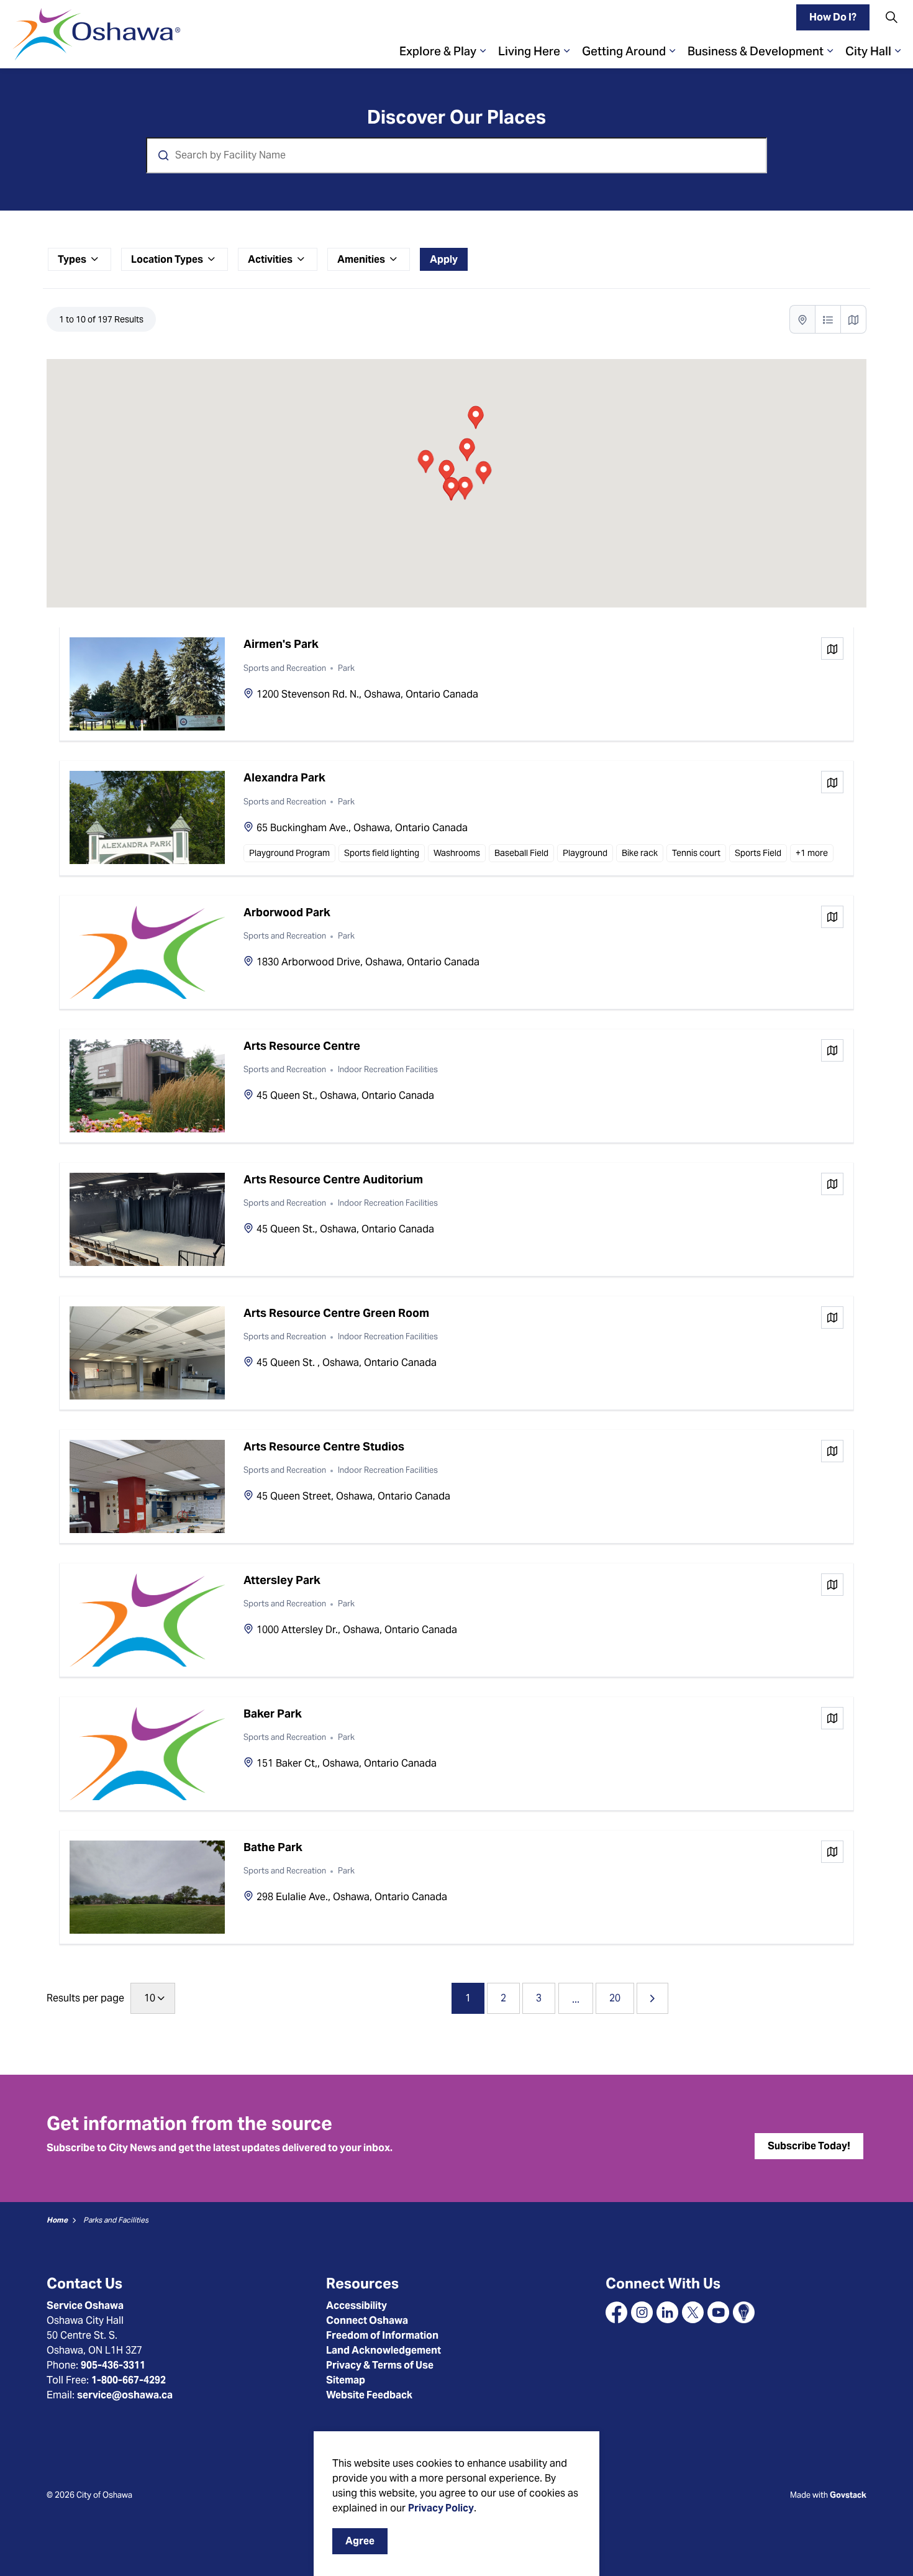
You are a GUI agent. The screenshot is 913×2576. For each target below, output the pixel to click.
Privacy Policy (441, 2508)
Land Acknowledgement (384, 2350)
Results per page (85, 1998)
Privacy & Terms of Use (380, 2365)
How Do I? (833, 17)
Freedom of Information (382, 2335)
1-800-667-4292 (129, 2380)
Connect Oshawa (367, 2320)
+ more (812, 853)
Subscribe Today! (809, 2146)
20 (615, 1998)
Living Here (529, 51)
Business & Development (756, 51)
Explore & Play (438, 51)
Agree (360, 2541)
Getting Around (624, 51)
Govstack (848, 2495)
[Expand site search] (891, 17)
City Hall (868, 51)
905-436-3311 (113, 2365)
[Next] (652, 1998)
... (576, 1999)
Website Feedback (369, 2395)
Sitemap (346, 2380)
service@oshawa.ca (125, 2395)
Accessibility (357, 2305)
